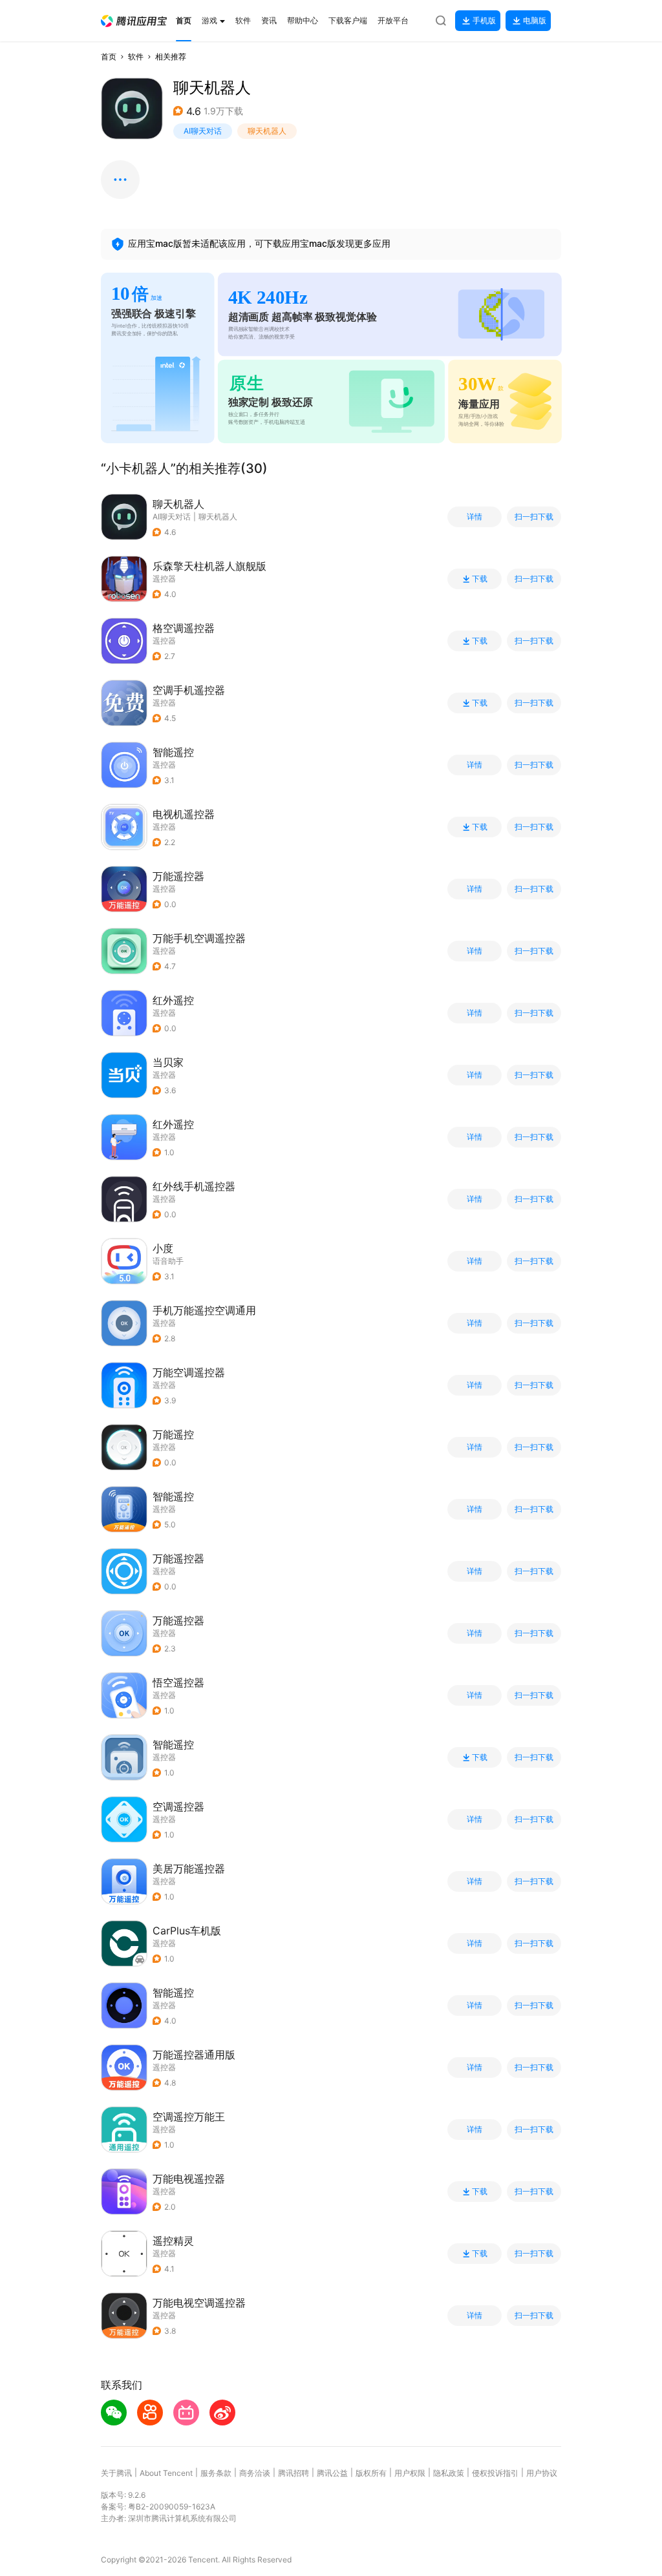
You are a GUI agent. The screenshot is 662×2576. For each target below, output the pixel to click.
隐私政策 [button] (449, 2473)
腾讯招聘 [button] (294, 2473)
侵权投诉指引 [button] (495, 2473)
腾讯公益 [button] (332, 2473)
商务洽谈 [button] (255, 2473)
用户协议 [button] (542, 2473)
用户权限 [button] (410, 2473)
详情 (475, 517)
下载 (480, 579)
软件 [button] (136, 57)
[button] (134, 21)
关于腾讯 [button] (116, 2473)
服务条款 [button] (216, 2473)
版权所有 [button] (371, 2473)
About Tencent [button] (166, 2473)
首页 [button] (109, 57)
